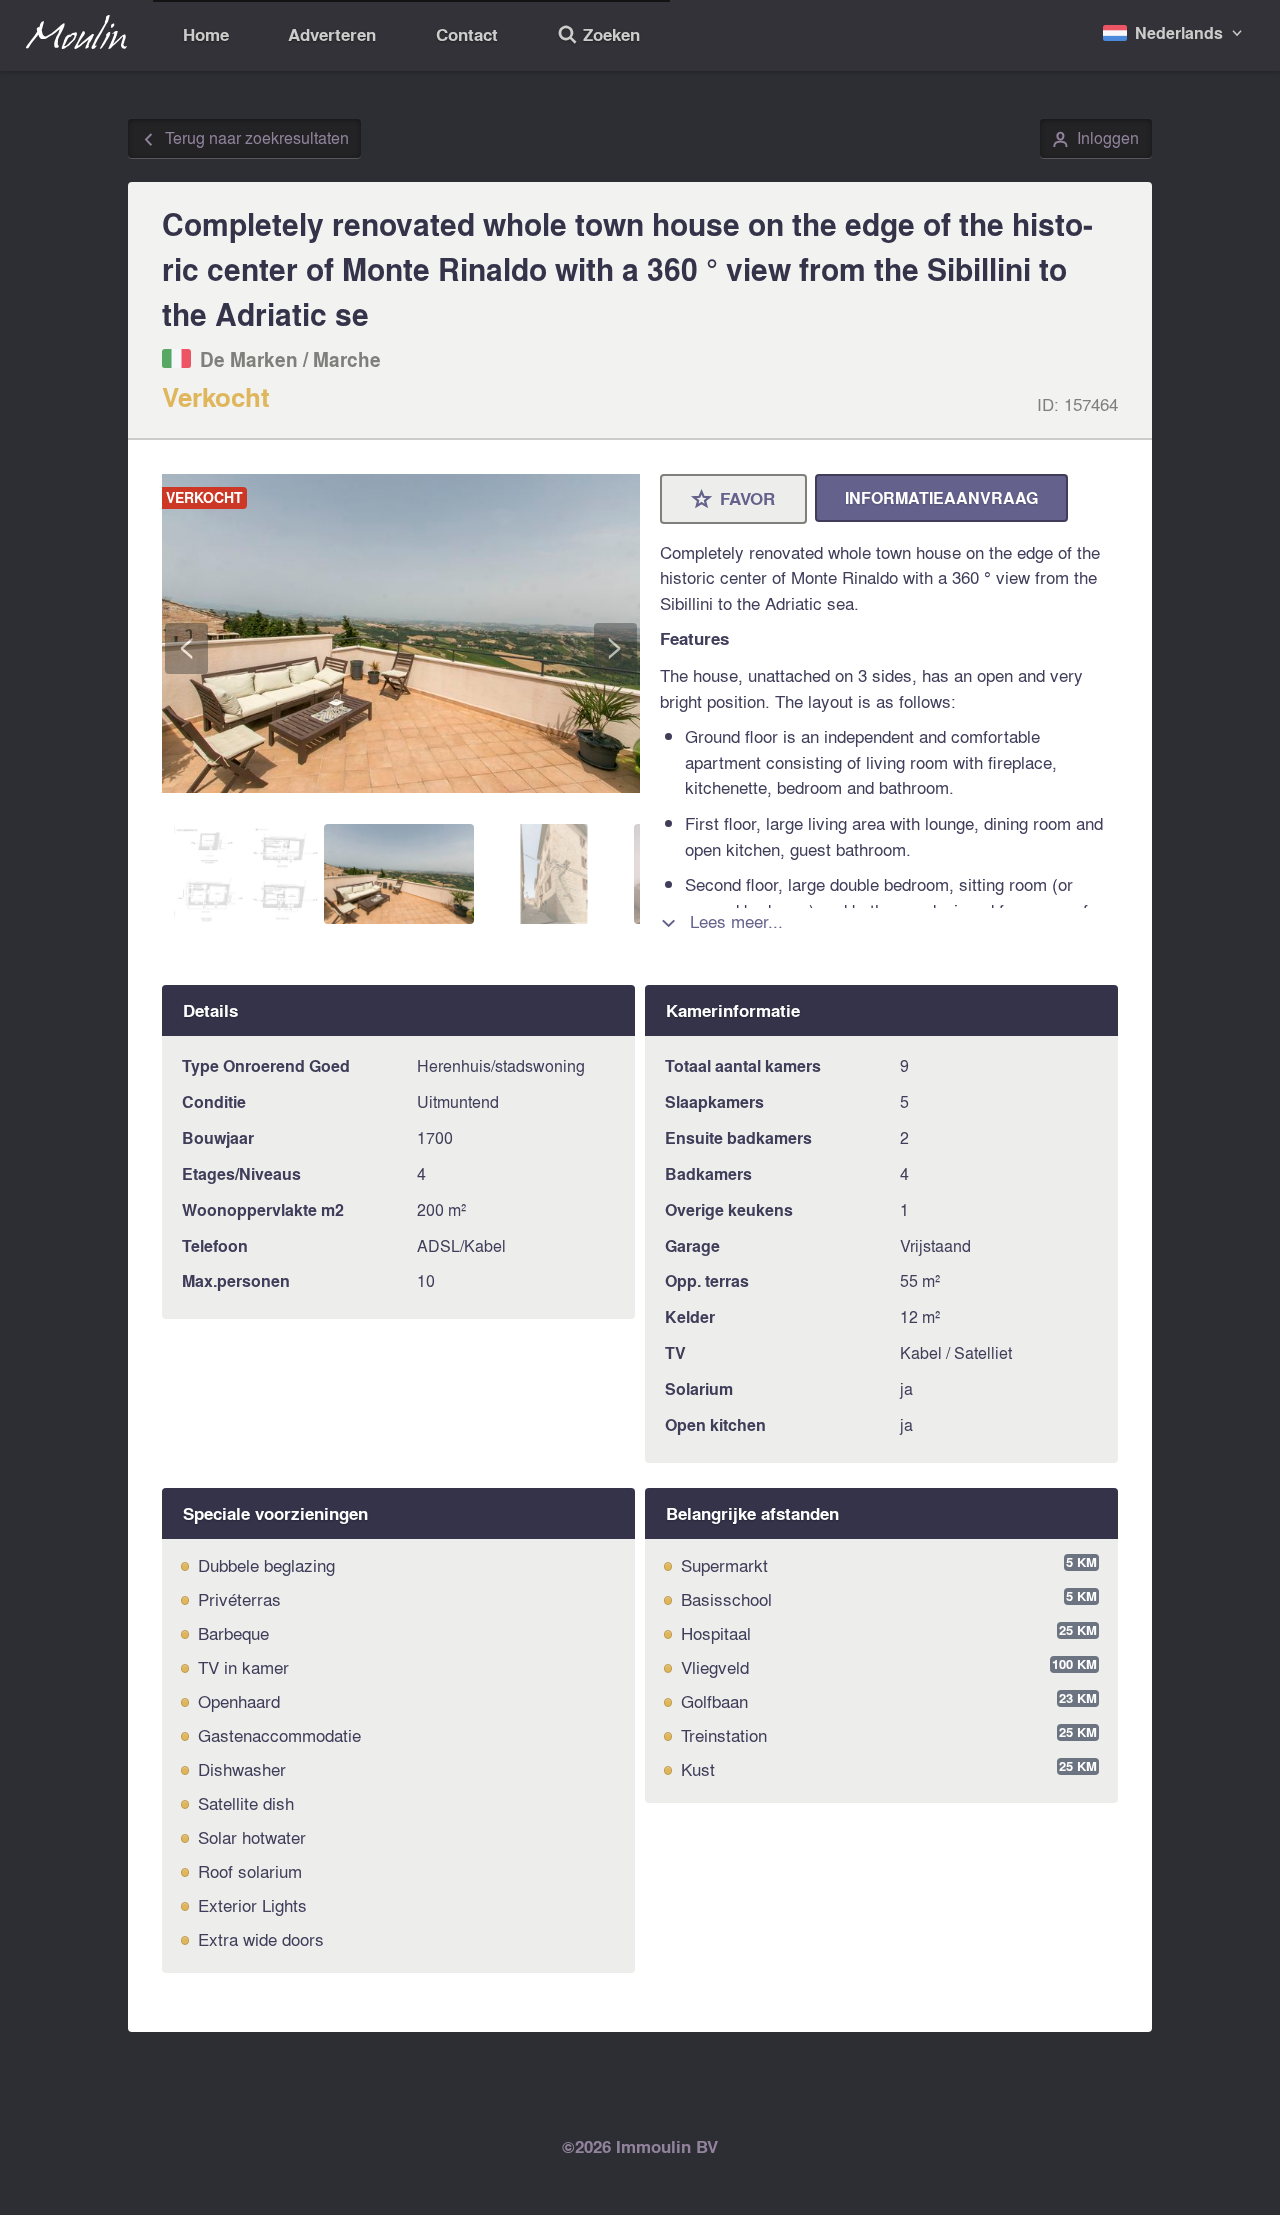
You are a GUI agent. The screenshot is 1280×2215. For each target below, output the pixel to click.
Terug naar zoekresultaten (245, 139)
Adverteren (332, 34)
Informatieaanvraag (941, 497)
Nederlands (1179, 32)
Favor (734, 500)
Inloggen (1095, 139)
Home (206, 34)
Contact (467, 34)
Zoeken (598, 37)
